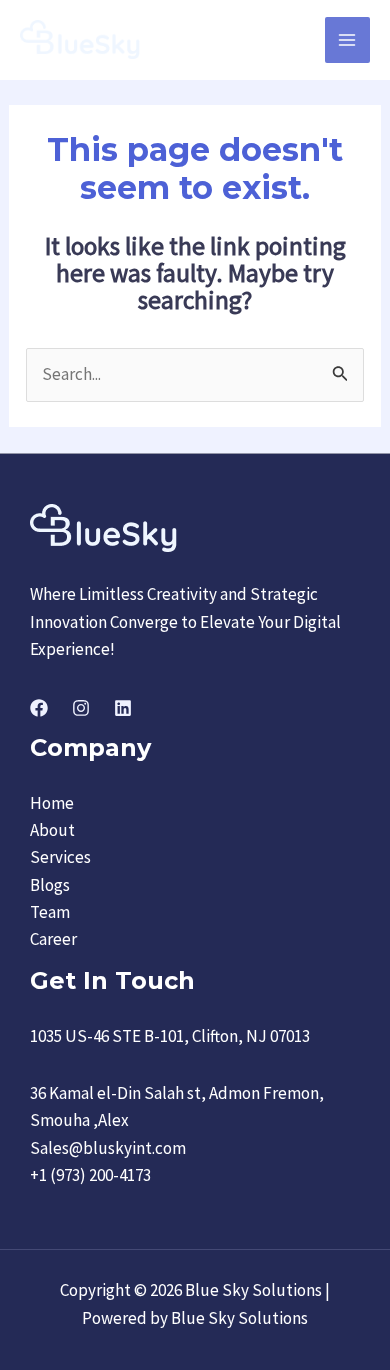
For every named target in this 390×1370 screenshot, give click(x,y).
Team (50, 912)
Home (52, 803)
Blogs (50, 885)
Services (60, 857)
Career (53, 939)
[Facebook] (39, 708)
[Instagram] (81, 708)
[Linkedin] (123, 708)
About (52, 830)
